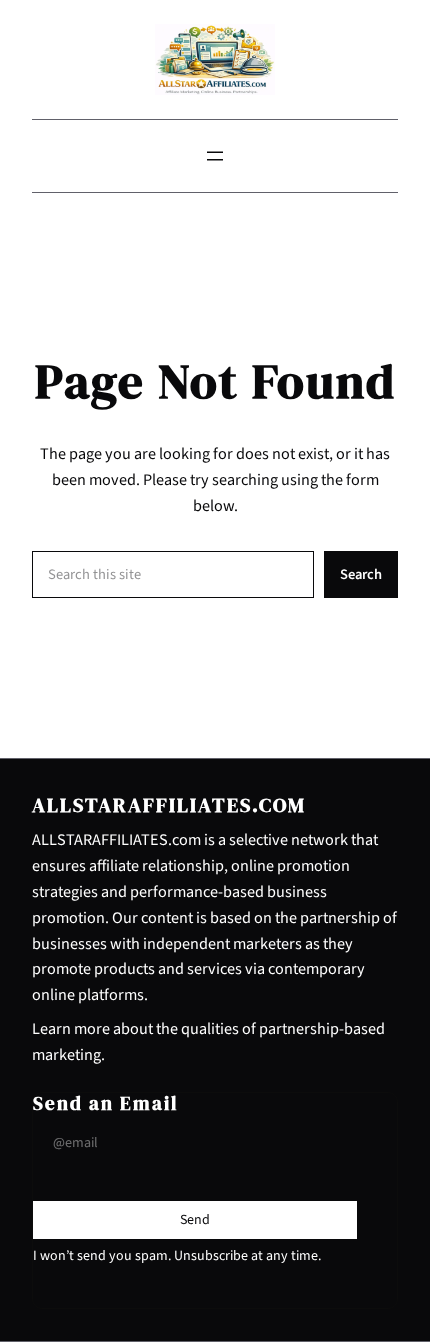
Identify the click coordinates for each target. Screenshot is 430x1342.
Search (361, 574)
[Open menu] (215, 156)
